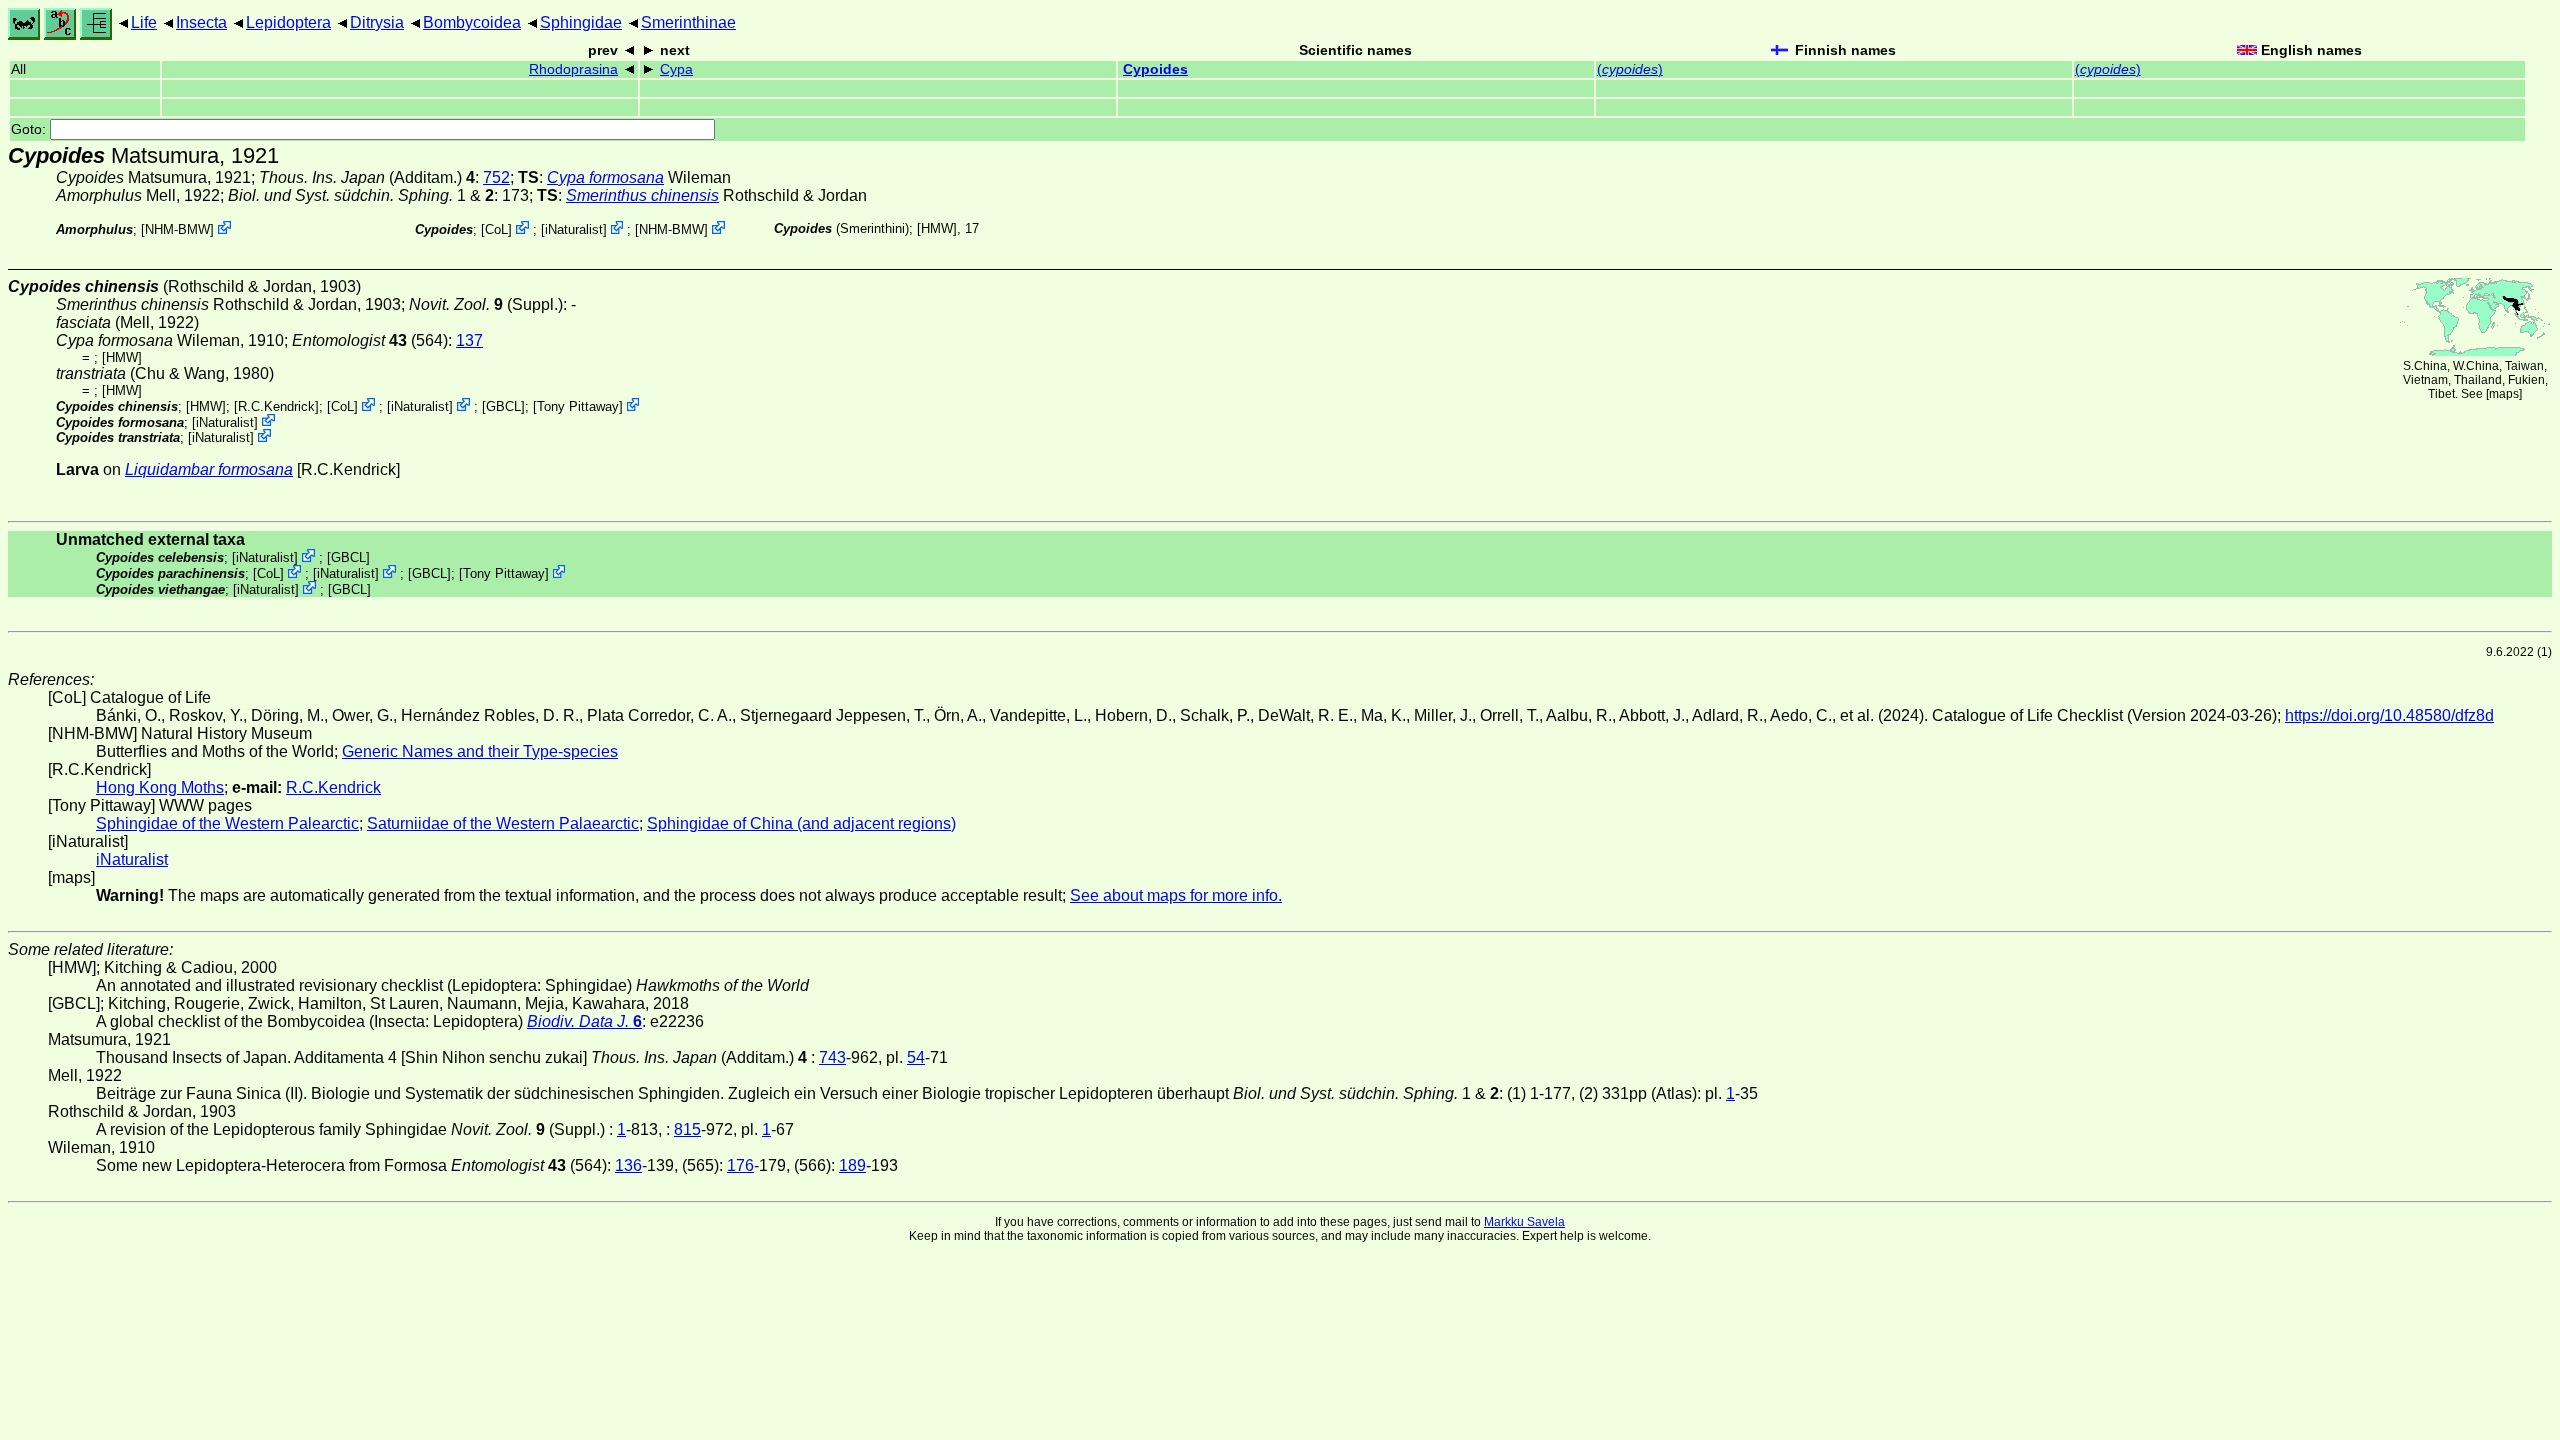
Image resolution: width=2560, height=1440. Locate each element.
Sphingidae (581, 22)
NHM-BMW (177, 229)
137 (469, 340)
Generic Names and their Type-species (480, 751)
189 (852, 1165)
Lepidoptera (288, 22)
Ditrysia (377, 22)
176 (740, 1165)
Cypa (676, 69)
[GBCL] (503, 406)
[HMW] (937, 228)
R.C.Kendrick (276, 406)
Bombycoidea (472, 22)
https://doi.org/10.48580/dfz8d (2389, 715)
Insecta (201, 22)
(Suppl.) (486, 304)
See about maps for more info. (1176, 895)
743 (832, 1057)
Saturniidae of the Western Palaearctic (503, 823)
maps (2504, 394)
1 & (361, 195)
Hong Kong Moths (160, 787)
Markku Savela (1524, 1222)
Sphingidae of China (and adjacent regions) (801, 823)
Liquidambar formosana (209, 469)
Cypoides (1155, 69)
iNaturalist (574, 229)
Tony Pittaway (578, 406)
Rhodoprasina (573, 69)
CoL (496, 229)
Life (144, 22)
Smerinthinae (688, 22)
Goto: (30, 129)
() (1630, 69)
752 (496, 177)
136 (628, 1165)
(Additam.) (367, 177)
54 (916, 1057)
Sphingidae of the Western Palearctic (227, 823)
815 (687, 1129)
